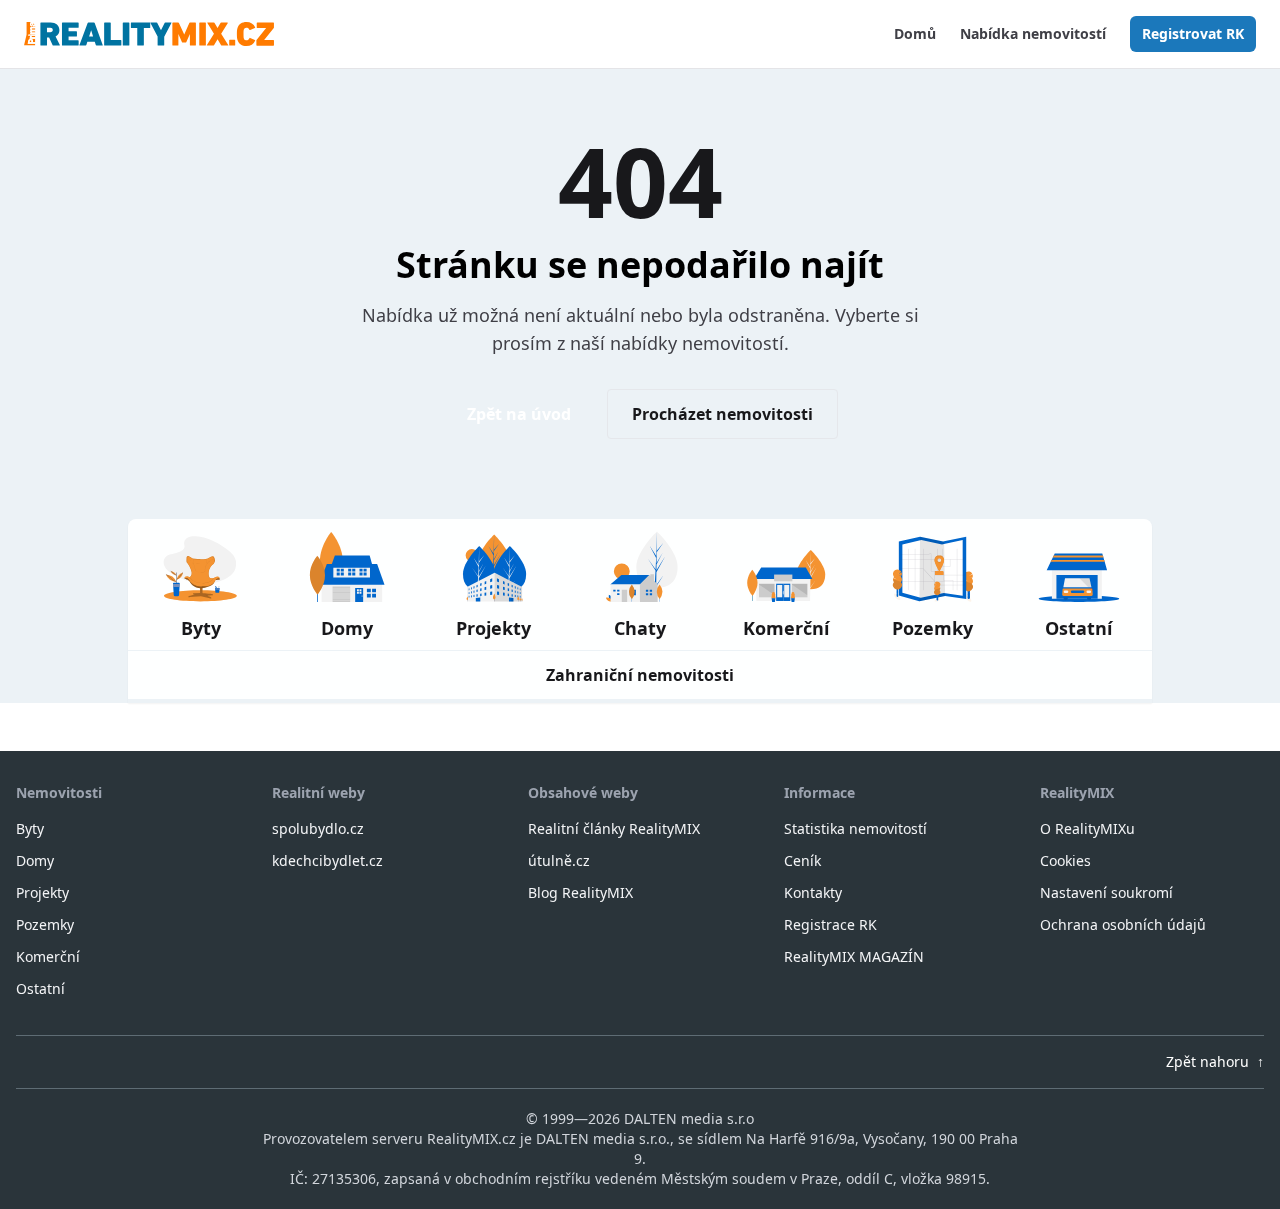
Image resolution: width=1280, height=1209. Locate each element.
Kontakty (813, 892)
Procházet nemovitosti (722, 414)
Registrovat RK (1193, 33)
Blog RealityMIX (580, 892)
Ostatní (40, 988)
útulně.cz (559, 860)
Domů (915, 33)
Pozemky (45, 924)
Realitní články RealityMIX (614, 828)
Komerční (48, 956)
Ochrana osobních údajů (1123, 924)
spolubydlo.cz (318, 828)
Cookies (1065, 860)
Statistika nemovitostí (855, 828)
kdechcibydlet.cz (327, 860)
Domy (35, 860)
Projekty (42, 892)
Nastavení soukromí (1106, 892)
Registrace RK (830, 924)
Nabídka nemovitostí (1033, 33)
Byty (30, 828)
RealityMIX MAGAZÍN (854, 956)
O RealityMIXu (1087, 828)
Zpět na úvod (519, 414)
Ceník (802, 860)
